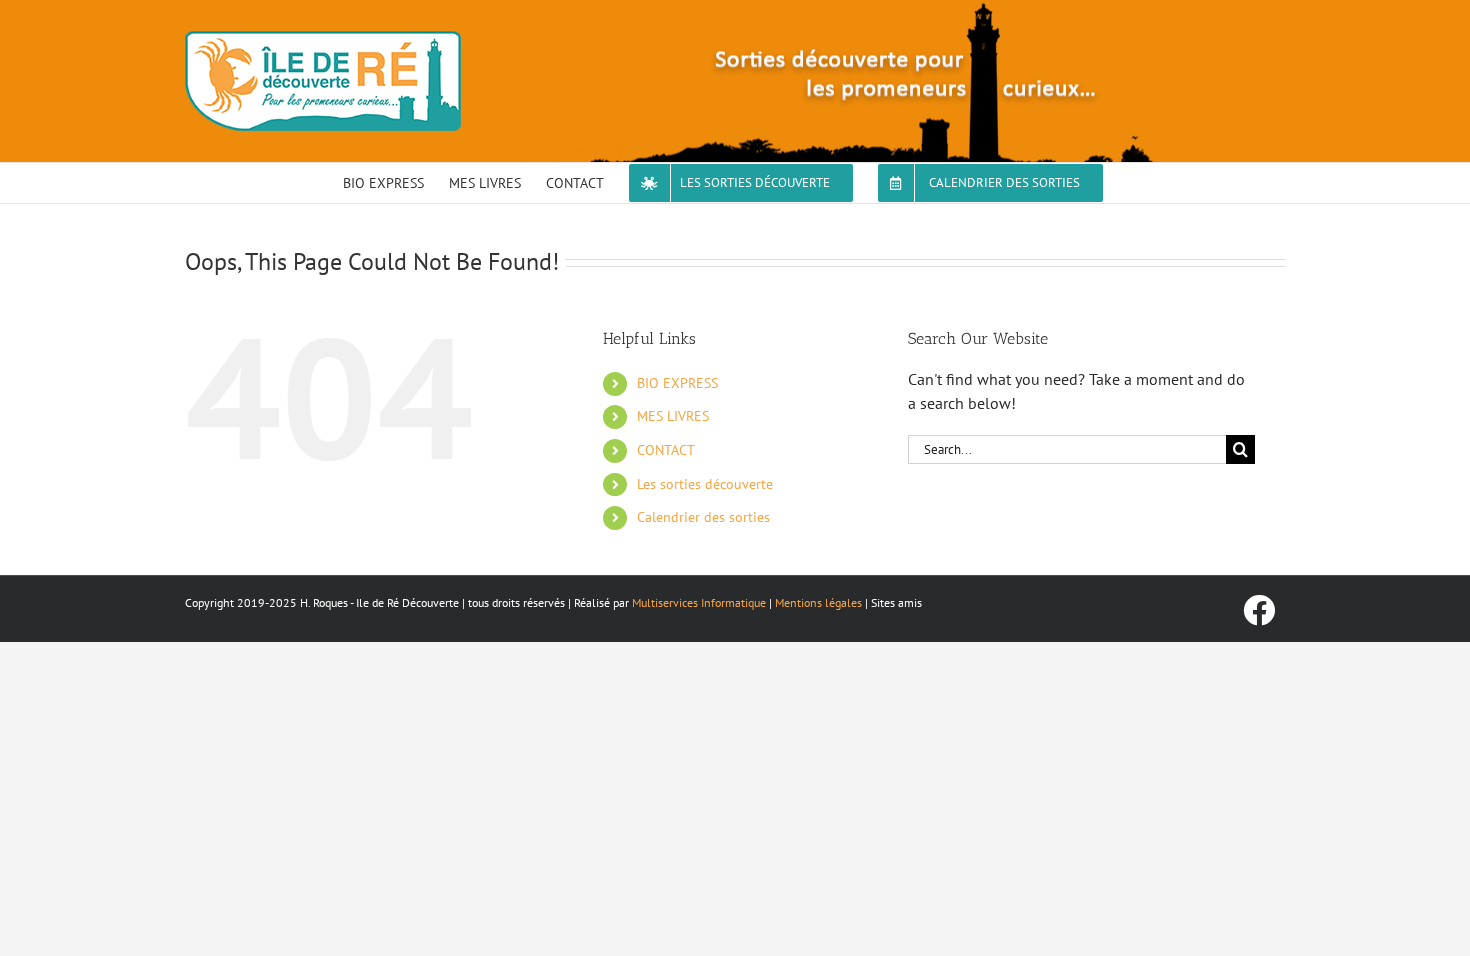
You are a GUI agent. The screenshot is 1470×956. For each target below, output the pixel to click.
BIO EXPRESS (677, 383)
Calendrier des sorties (703, 517)
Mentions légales (818, 602)
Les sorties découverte (705, 484)
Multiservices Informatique (699, 602)
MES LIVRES (673, 416)
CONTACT (666, 450)
